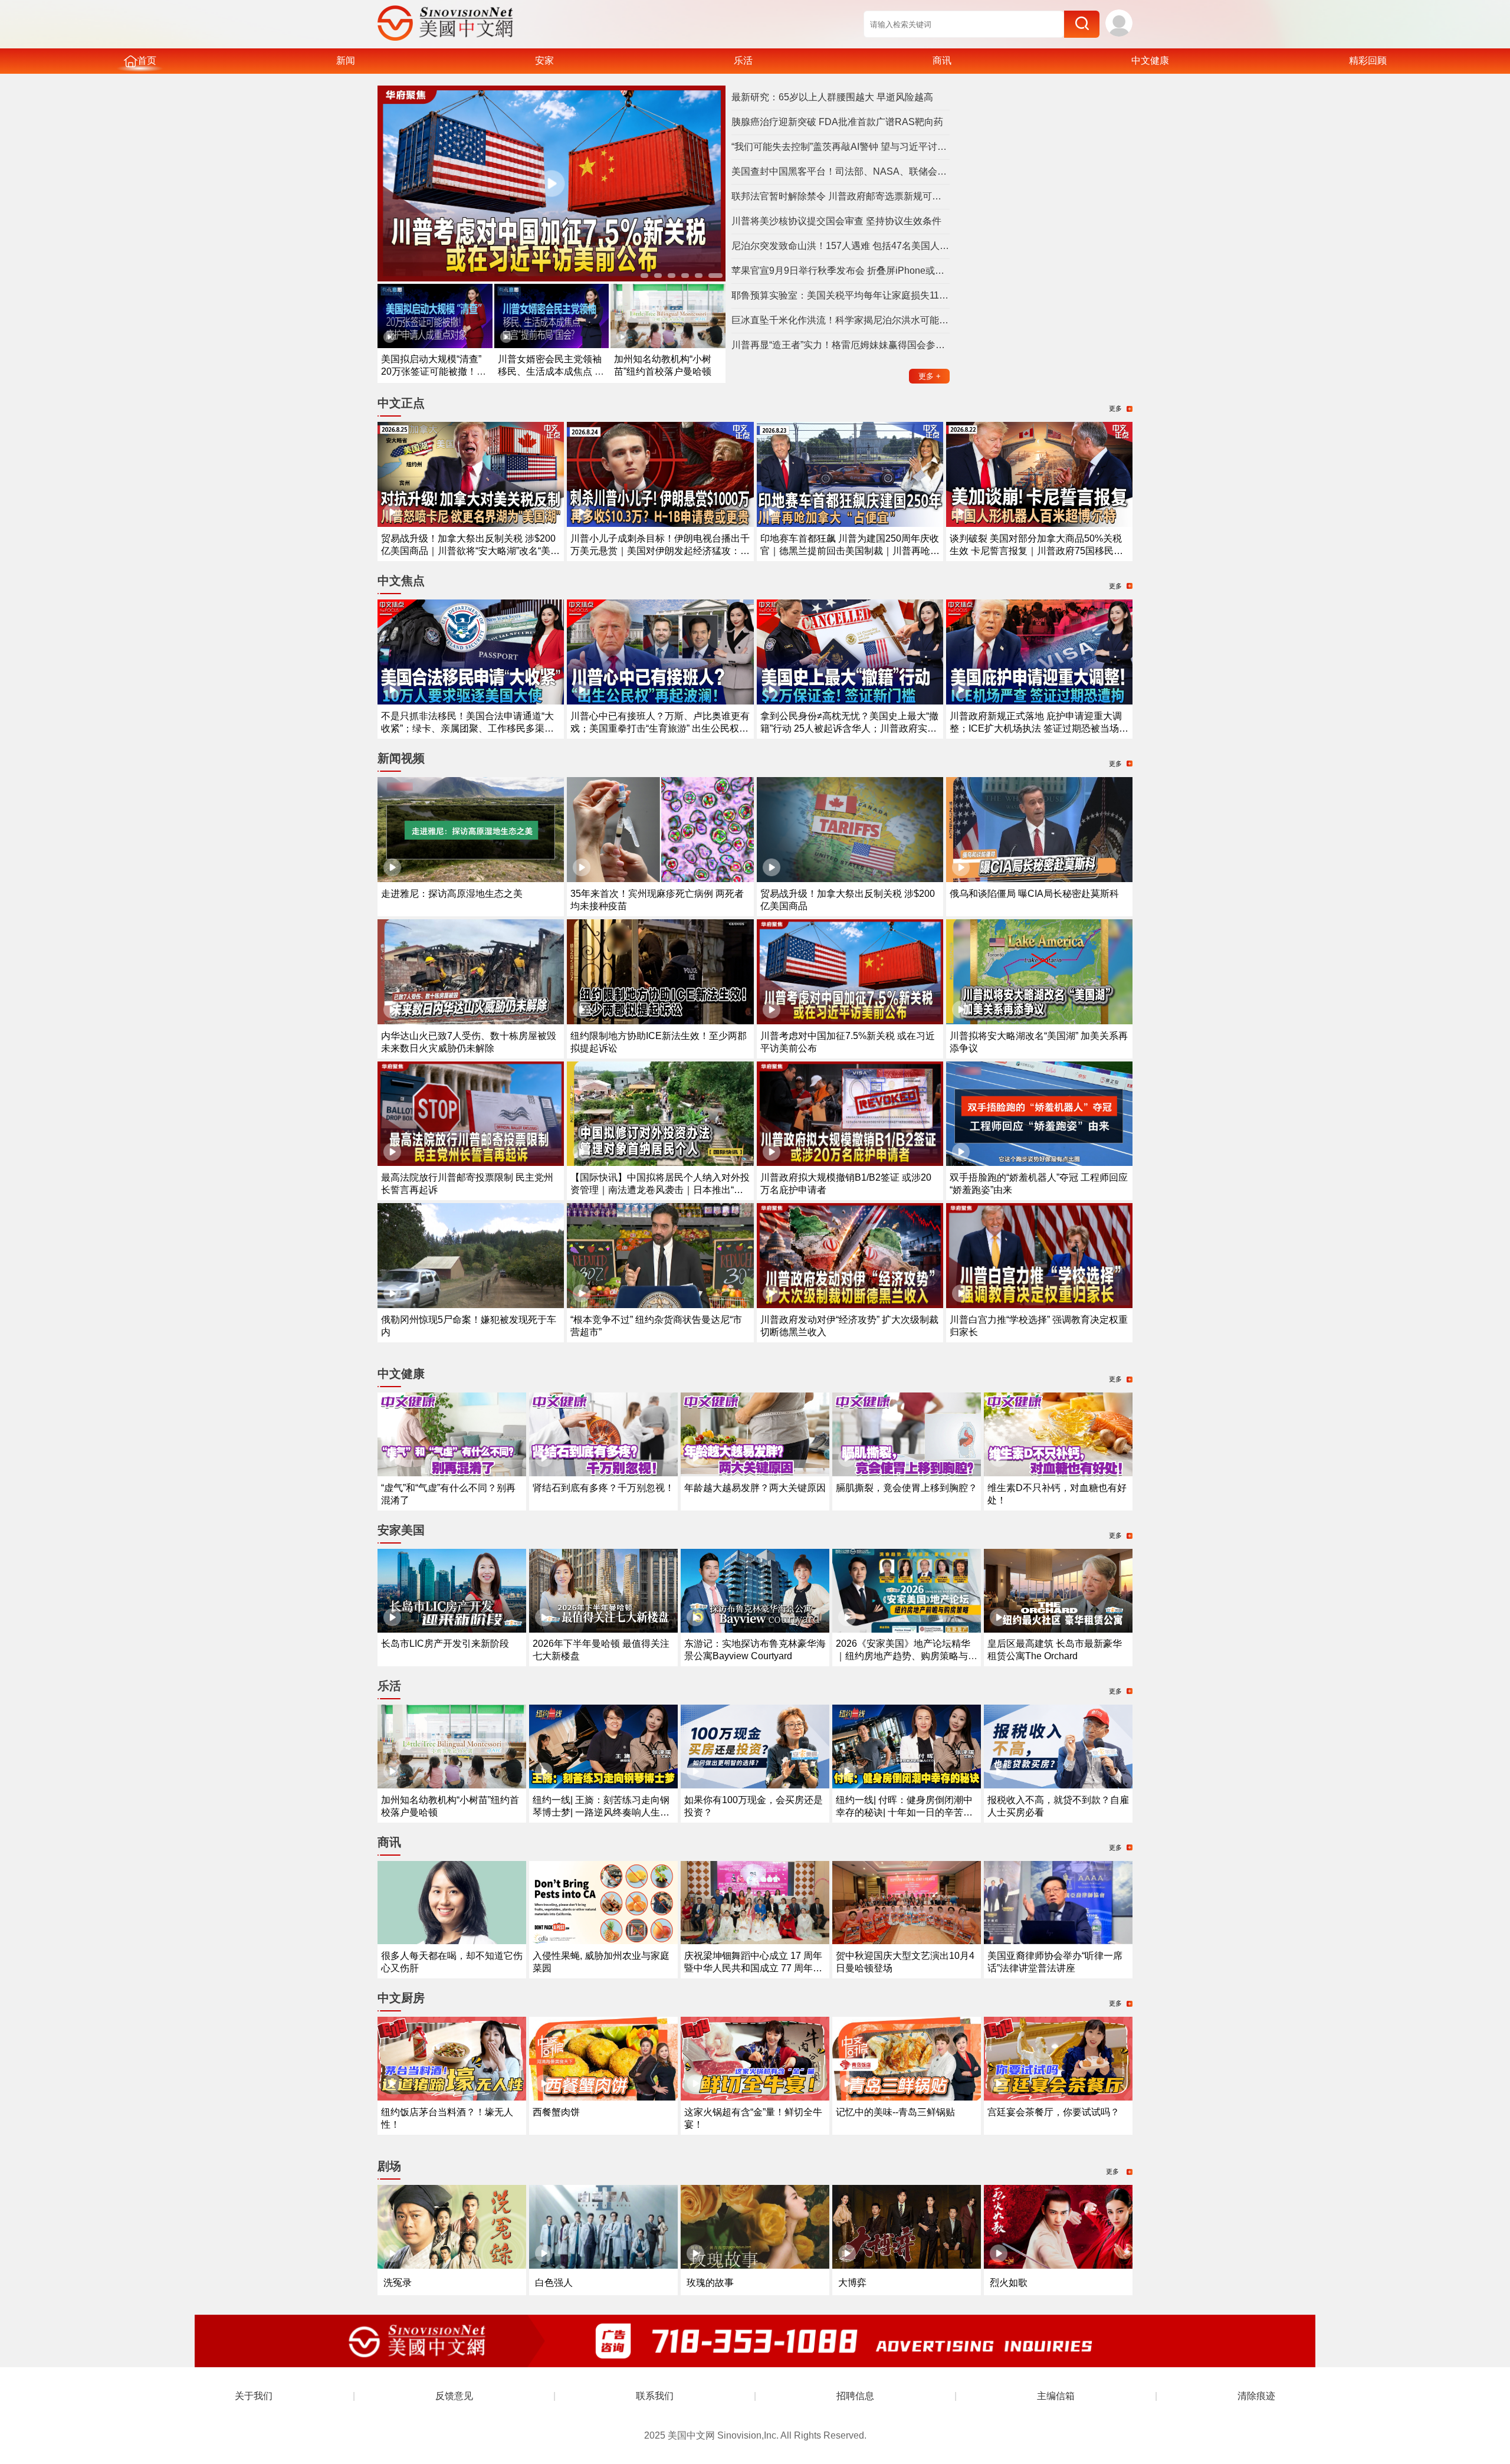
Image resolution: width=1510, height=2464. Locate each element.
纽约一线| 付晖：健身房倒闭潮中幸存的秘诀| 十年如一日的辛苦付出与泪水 (904, 1812)
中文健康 (1150, 60)
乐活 (743, 60)
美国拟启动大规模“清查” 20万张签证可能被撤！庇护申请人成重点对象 (434, 371)
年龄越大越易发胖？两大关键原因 (755, 1488)
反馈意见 (454, 2396)
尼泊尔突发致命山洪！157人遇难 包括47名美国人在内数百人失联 (841, 246)
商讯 (942, 60)
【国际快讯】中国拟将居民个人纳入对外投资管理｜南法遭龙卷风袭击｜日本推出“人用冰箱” (660, 1190)
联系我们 (655, 2396)
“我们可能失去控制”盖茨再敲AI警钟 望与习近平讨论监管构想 (841, 147)
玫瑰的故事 (710, 2283)
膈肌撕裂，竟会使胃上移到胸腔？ (907, 1488)
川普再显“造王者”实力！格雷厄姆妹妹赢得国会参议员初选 (841, 345)
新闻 (346, 60)
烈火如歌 (1009, 2283)
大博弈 (852, 2283)
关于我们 (254, 2396)
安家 (544, 60)
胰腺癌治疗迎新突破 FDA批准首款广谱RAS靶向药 (837, 122)
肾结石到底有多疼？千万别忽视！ (603, 1488)
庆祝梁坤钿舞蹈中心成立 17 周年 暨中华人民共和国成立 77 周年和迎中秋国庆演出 (753, 1968)
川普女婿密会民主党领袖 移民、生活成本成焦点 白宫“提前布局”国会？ (551, 371)
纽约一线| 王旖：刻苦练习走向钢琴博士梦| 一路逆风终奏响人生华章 (601, 1812)
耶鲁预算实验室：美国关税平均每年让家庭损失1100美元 (841, 295)
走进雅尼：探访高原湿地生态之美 (452, 894)
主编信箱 (1056, 2396)
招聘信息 (855, 2396)
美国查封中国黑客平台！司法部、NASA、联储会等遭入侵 (841, 171)
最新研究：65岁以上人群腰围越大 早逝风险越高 (832, 97)
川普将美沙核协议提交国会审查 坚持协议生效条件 (836, 221)
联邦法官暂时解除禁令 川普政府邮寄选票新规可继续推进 (841, 196)
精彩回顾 (1368, 60)
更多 (930, 376)
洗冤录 (398, 2283)
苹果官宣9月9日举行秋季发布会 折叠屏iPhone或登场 (841, 271)
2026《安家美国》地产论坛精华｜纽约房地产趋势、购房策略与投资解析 (907, 1656)
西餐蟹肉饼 (556, 2112)
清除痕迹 (1256, 2396)
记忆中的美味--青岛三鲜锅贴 (895, 2112)
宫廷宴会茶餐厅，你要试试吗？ (1053, 2112)
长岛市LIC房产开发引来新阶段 (445, 1644)
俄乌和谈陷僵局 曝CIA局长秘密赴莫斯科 (1034, 894)
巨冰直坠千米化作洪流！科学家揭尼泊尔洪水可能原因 (841, 320)
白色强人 (554, 2283)
